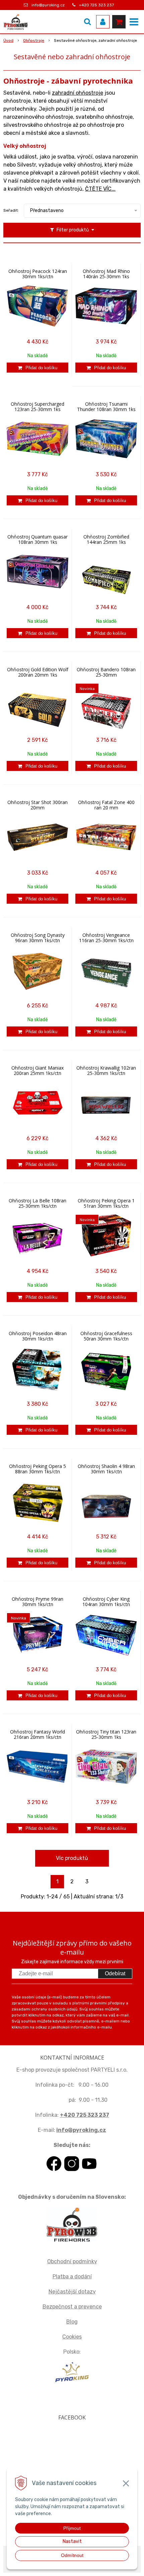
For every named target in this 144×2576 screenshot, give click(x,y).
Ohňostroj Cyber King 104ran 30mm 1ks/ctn (106, 1602)
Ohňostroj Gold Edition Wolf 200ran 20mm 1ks (38, 672)
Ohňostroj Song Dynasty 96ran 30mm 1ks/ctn (38, 938)
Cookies (72, 2337)
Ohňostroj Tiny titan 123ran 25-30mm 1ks (106, 1735)
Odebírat (115, 1973)
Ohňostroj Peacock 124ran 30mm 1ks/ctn (38, 274)
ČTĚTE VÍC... (100, 189)
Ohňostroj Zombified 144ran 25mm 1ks (106, 539)
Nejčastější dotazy (72, 2292)
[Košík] (119, 22)
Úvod (8, 40)
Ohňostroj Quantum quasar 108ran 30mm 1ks (38, 539)
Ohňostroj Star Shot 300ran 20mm (38, 805)
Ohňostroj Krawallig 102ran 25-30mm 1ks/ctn (106, 1071)
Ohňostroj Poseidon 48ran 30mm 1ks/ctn (38, 1336)
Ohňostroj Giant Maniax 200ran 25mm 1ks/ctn (38, 1071)
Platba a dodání (72, 2276)
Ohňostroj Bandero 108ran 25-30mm (106, 672)
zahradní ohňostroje (78, 93)
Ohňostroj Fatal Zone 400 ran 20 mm (106, 805)
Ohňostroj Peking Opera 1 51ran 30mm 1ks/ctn (106, 1203)
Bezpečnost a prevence (72, 2307)
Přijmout (72, 2528)
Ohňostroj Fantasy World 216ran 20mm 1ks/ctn (38, 1735)
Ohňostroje (34, 40)
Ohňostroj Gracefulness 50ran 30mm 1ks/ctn (106, 1336)
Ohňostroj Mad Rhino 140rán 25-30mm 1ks (106, 274)
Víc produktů (72, 1858)
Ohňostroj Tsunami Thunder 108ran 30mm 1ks (106, 407)
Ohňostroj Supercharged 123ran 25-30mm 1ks (38, 407)
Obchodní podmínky (72, 2261)
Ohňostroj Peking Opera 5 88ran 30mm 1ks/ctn (38, 1469)
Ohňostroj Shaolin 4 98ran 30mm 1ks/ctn (106, 1469)
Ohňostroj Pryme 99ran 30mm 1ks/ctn (38, 1602)
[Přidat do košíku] (38, 368)
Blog (72, 2322)
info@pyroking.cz (48, 5)
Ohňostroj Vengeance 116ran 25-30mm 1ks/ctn (106, 938)
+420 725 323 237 (96, 5)
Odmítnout (72, 2555)
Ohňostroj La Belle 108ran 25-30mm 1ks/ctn (38, 1203)
